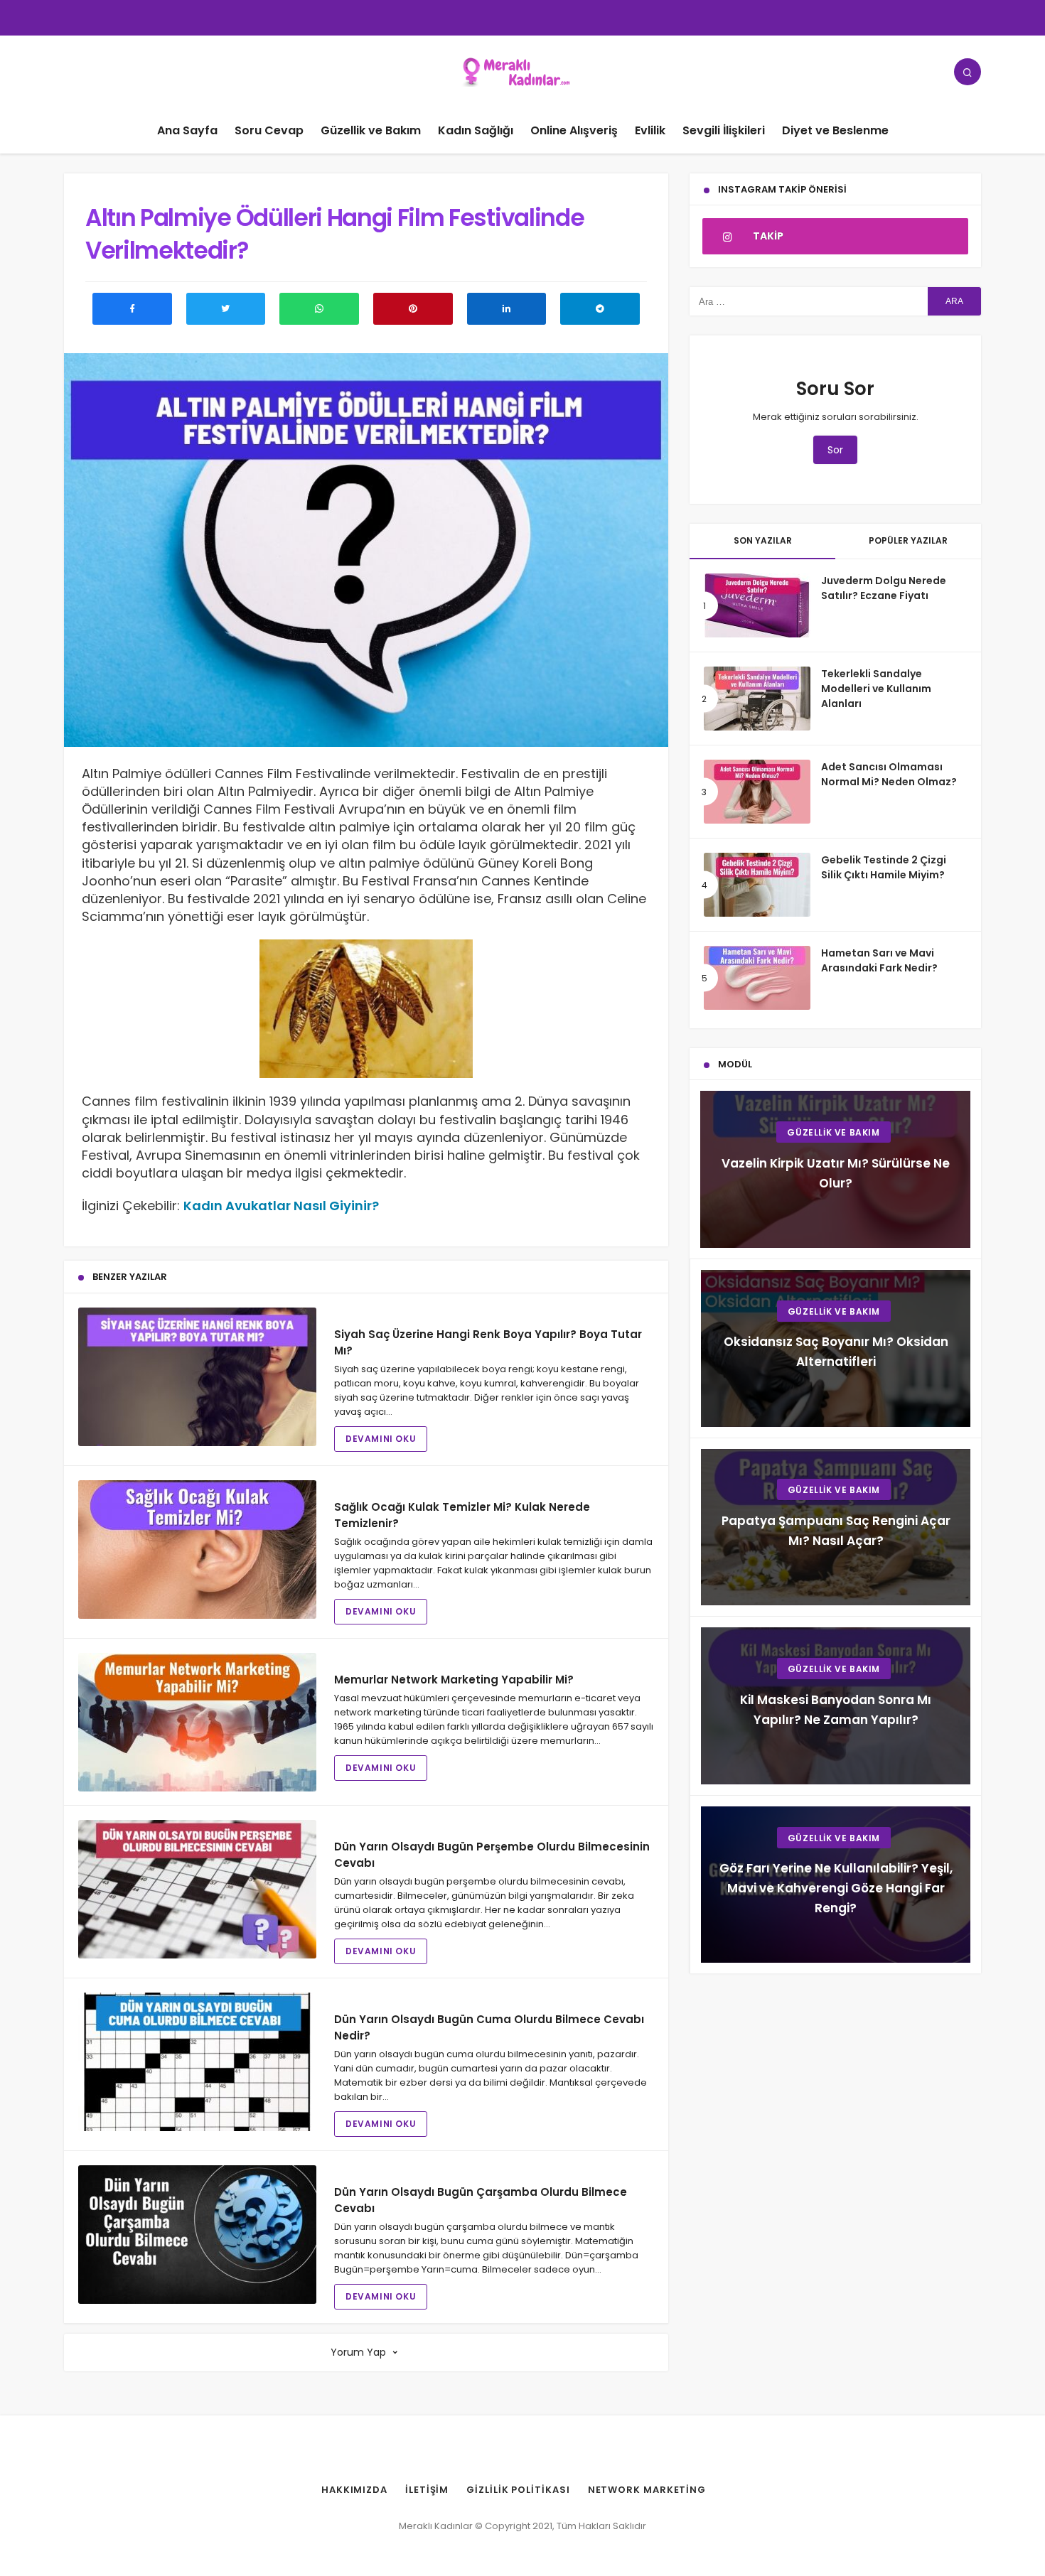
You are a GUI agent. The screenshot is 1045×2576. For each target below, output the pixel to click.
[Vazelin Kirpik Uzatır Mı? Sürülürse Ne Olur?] (835, 1169)
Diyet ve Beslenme (835, 130)
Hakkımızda (354, 2490)
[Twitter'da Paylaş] (226, 309)
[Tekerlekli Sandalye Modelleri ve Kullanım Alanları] (757, 699)
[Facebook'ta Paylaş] (132, 309)
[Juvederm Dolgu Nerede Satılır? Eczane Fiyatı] (757, 605)
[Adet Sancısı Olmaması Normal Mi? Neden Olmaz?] (757, 792)
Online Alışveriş (574, 130)
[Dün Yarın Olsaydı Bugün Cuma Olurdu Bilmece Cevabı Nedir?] (197, 2062)
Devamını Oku (381, 1439)
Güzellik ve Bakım (371, 130)
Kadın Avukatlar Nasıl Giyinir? (281, 1206)
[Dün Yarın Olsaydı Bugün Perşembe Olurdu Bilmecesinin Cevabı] (197, 1889)
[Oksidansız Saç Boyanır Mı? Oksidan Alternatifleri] (836, 1348)
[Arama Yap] (968, 72)
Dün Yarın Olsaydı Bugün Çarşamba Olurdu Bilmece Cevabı (481, 2200)
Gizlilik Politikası (518, 2490)
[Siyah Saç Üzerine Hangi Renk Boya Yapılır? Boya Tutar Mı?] (197, 1377)
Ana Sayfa (187, 130)
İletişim (427, 2490)
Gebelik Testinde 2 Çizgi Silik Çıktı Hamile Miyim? (884, 867)
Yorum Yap (358, 2352)
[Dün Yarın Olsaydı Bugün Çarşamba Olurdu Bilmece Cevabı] (197, 2235)
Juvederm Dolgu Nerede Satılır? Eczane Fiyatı (884, 588)
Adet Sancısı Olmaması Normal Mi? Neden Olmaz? (889, 774)
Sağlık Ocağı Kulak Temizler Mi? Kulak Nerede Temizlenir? (462, 1515)
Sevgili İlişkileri (724, 130)
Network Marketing (647, 2490)
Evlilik (650, 130)
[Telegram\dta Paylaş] (600, 309)
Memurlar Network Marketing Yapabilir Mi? (454, 1680)
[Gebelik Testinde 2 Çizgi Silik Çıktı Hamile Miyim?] (757, 885)
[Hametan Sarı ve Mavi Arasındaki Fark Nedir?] (757, 978)
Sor (835, 450)
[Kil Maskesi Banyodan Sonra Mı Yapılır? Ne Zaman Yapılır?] (836, 1706)
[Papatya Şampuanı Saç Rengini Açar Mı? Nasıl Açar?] (836, 1527)
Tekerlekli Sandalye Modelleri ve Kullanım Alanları (876, 689)
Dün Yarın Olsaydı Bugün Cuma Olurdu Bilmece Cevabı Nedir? (489, 2027)
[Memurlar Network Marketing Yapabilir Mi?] (197, 1722)
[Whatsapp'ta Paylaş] (319, 309)
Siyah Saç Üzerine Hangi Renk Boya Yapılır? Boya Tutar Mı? (488, 1342)
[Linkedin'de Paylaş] (507, 309)
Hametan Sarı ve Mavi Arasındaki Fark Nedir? (879, 960)
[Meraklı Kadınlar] (523, 71)
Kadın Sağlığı (476, 130)
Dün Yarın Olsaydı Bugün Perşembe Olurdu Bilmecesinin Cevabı (492, 1855)
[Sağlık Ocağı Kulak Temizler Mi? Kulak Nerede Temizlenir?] (197, 1550)
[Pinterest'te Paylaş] (413, 309)
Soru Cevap (269, 130)
